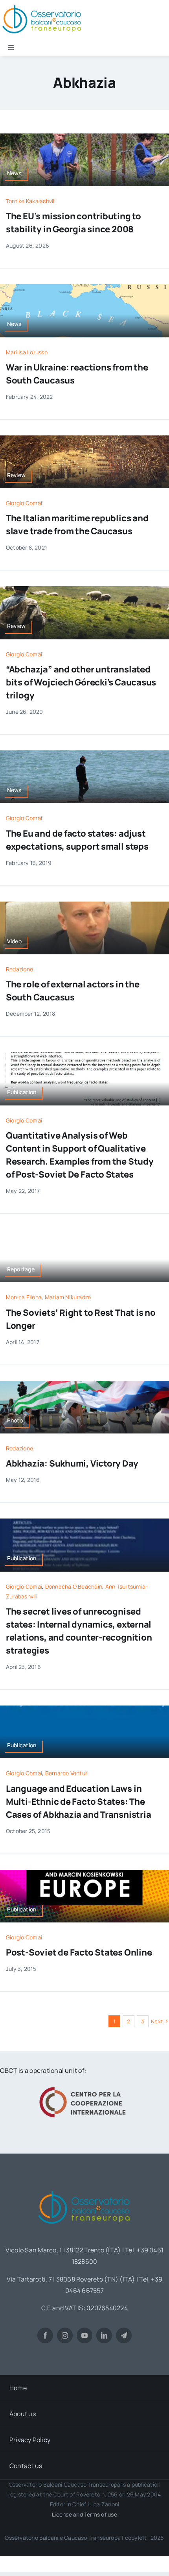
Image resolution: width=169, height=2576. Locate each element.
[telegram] (124, 2335)
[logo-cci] (84, 2086)
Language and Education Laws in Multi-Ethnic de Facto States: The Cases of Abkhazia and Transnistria (79, 1802)
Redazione (19, 969)
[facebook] (45, 2335)
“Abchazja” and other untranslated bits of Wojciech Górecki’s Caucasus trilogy (81, 682)
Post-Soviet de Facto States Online (79, 1952)
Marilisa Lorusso (27, 352)
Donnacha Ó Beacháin (74, 1586)
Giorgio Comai (24, 503)
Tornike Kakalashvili (31, 201)
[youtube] (84, 2335)
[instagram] (65, 2335)
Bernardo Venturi (67, 1773)
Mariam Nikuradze (68, 1297)
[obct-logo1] (84, 2188)
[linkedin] (104, 2335)
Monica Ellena (24, 1297)
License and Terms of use (84, 2514)
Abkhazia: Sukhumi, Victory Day (72, 1463)
